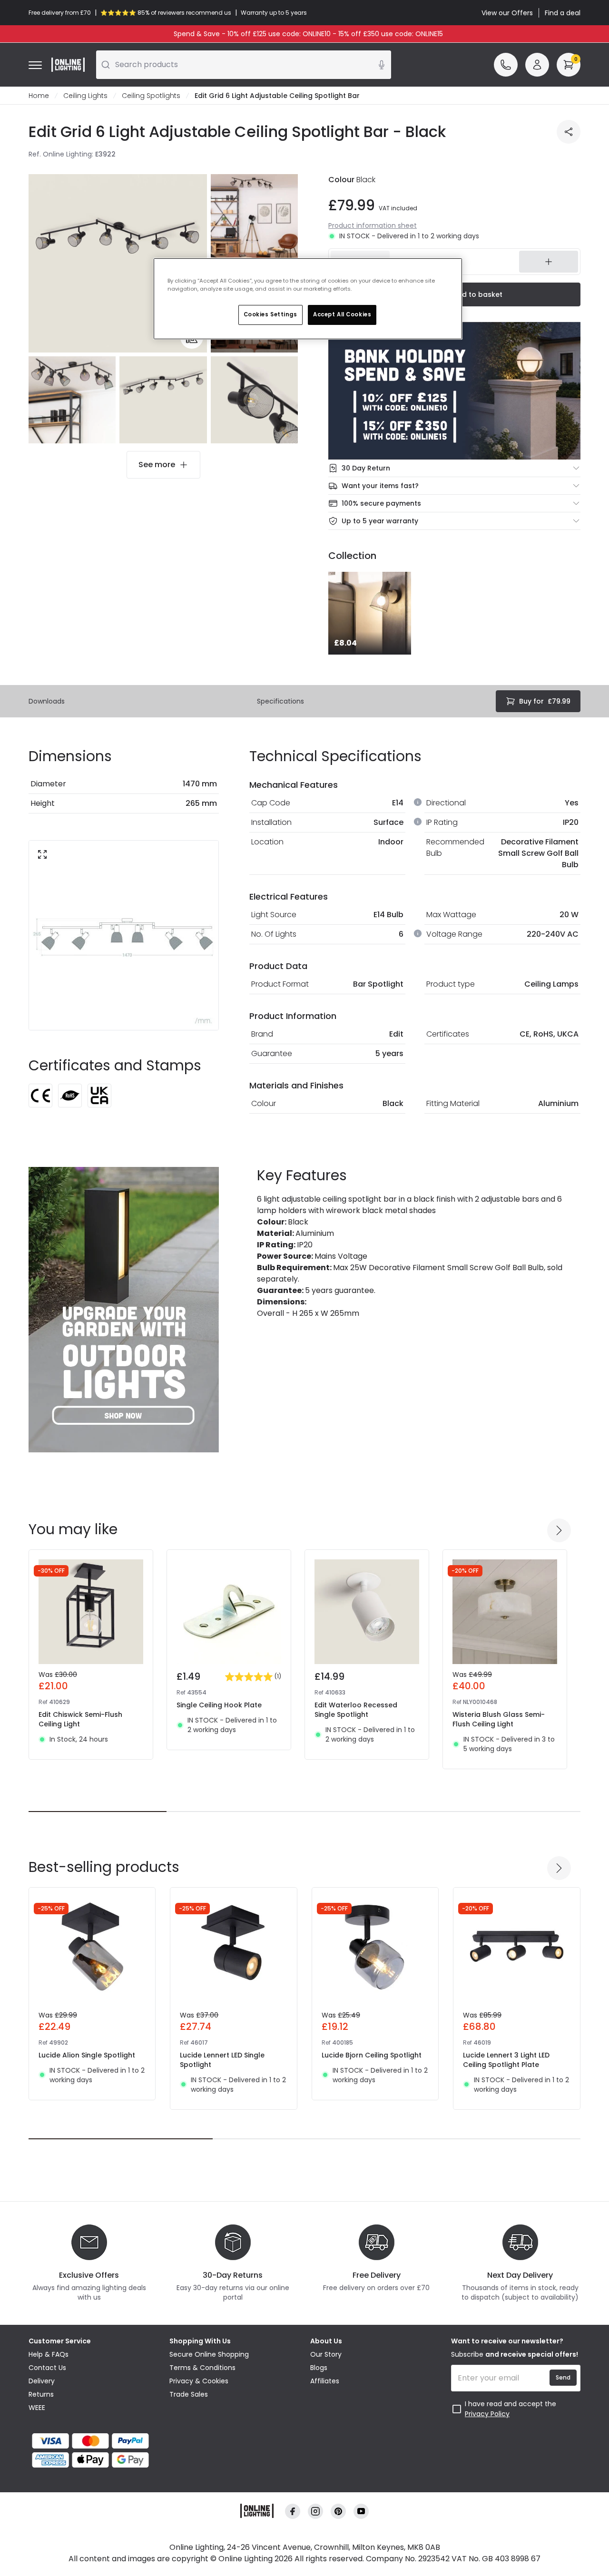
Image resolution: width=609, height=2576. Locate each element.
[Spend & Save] (454, 391)
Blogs (319, 2368)
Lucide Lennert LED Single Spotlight (222, 2060)
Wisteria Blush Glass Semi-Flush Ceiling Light (499, 1719)
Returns (41, 2394)
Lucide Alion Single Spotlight (87, 2055)
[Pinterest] (338, 2512)
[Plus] (549, 262)
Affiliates (325, 2381)
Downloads (47, 701)
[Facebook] (293, 2512)
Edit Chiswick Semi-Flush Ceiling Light (80, 1719)
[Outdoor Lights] (124, 1310)
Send (563, 2377)
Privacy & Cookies (199, 2381)
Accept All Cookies (342, 314)
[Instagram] (315, 2512)
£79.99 (545, 701)
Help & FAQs (49, 2354)
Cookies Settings (270, 314)
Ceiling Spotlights (151, 96)
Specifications (280, 701)
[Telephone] (506, 65)
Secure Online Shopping (209, 2354)
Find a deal (563, 13)
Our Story (326, 2354)
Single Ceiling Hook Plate (219, 1705)
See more (157, 465)
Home (39, 96)
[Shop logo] (68, 65)
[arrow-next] (559, 1530)
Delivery (42, 2381)
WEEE (37, 2408)
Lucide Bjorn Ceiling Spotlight (372, 2055)
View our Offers (507, 13)
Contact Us (47, 2368)
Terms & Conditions (202, 2368)
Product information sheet (373, 225)
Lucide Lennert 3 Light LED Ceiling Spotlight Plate (506, 2060)
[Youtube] (361, 2512)
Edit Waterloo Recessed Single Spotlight (356, 1710)
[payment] (93, 2441)
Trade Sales (189, 2394)
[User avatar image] (537, 65)
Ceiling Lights (85, 96)
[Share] (569, 132)
